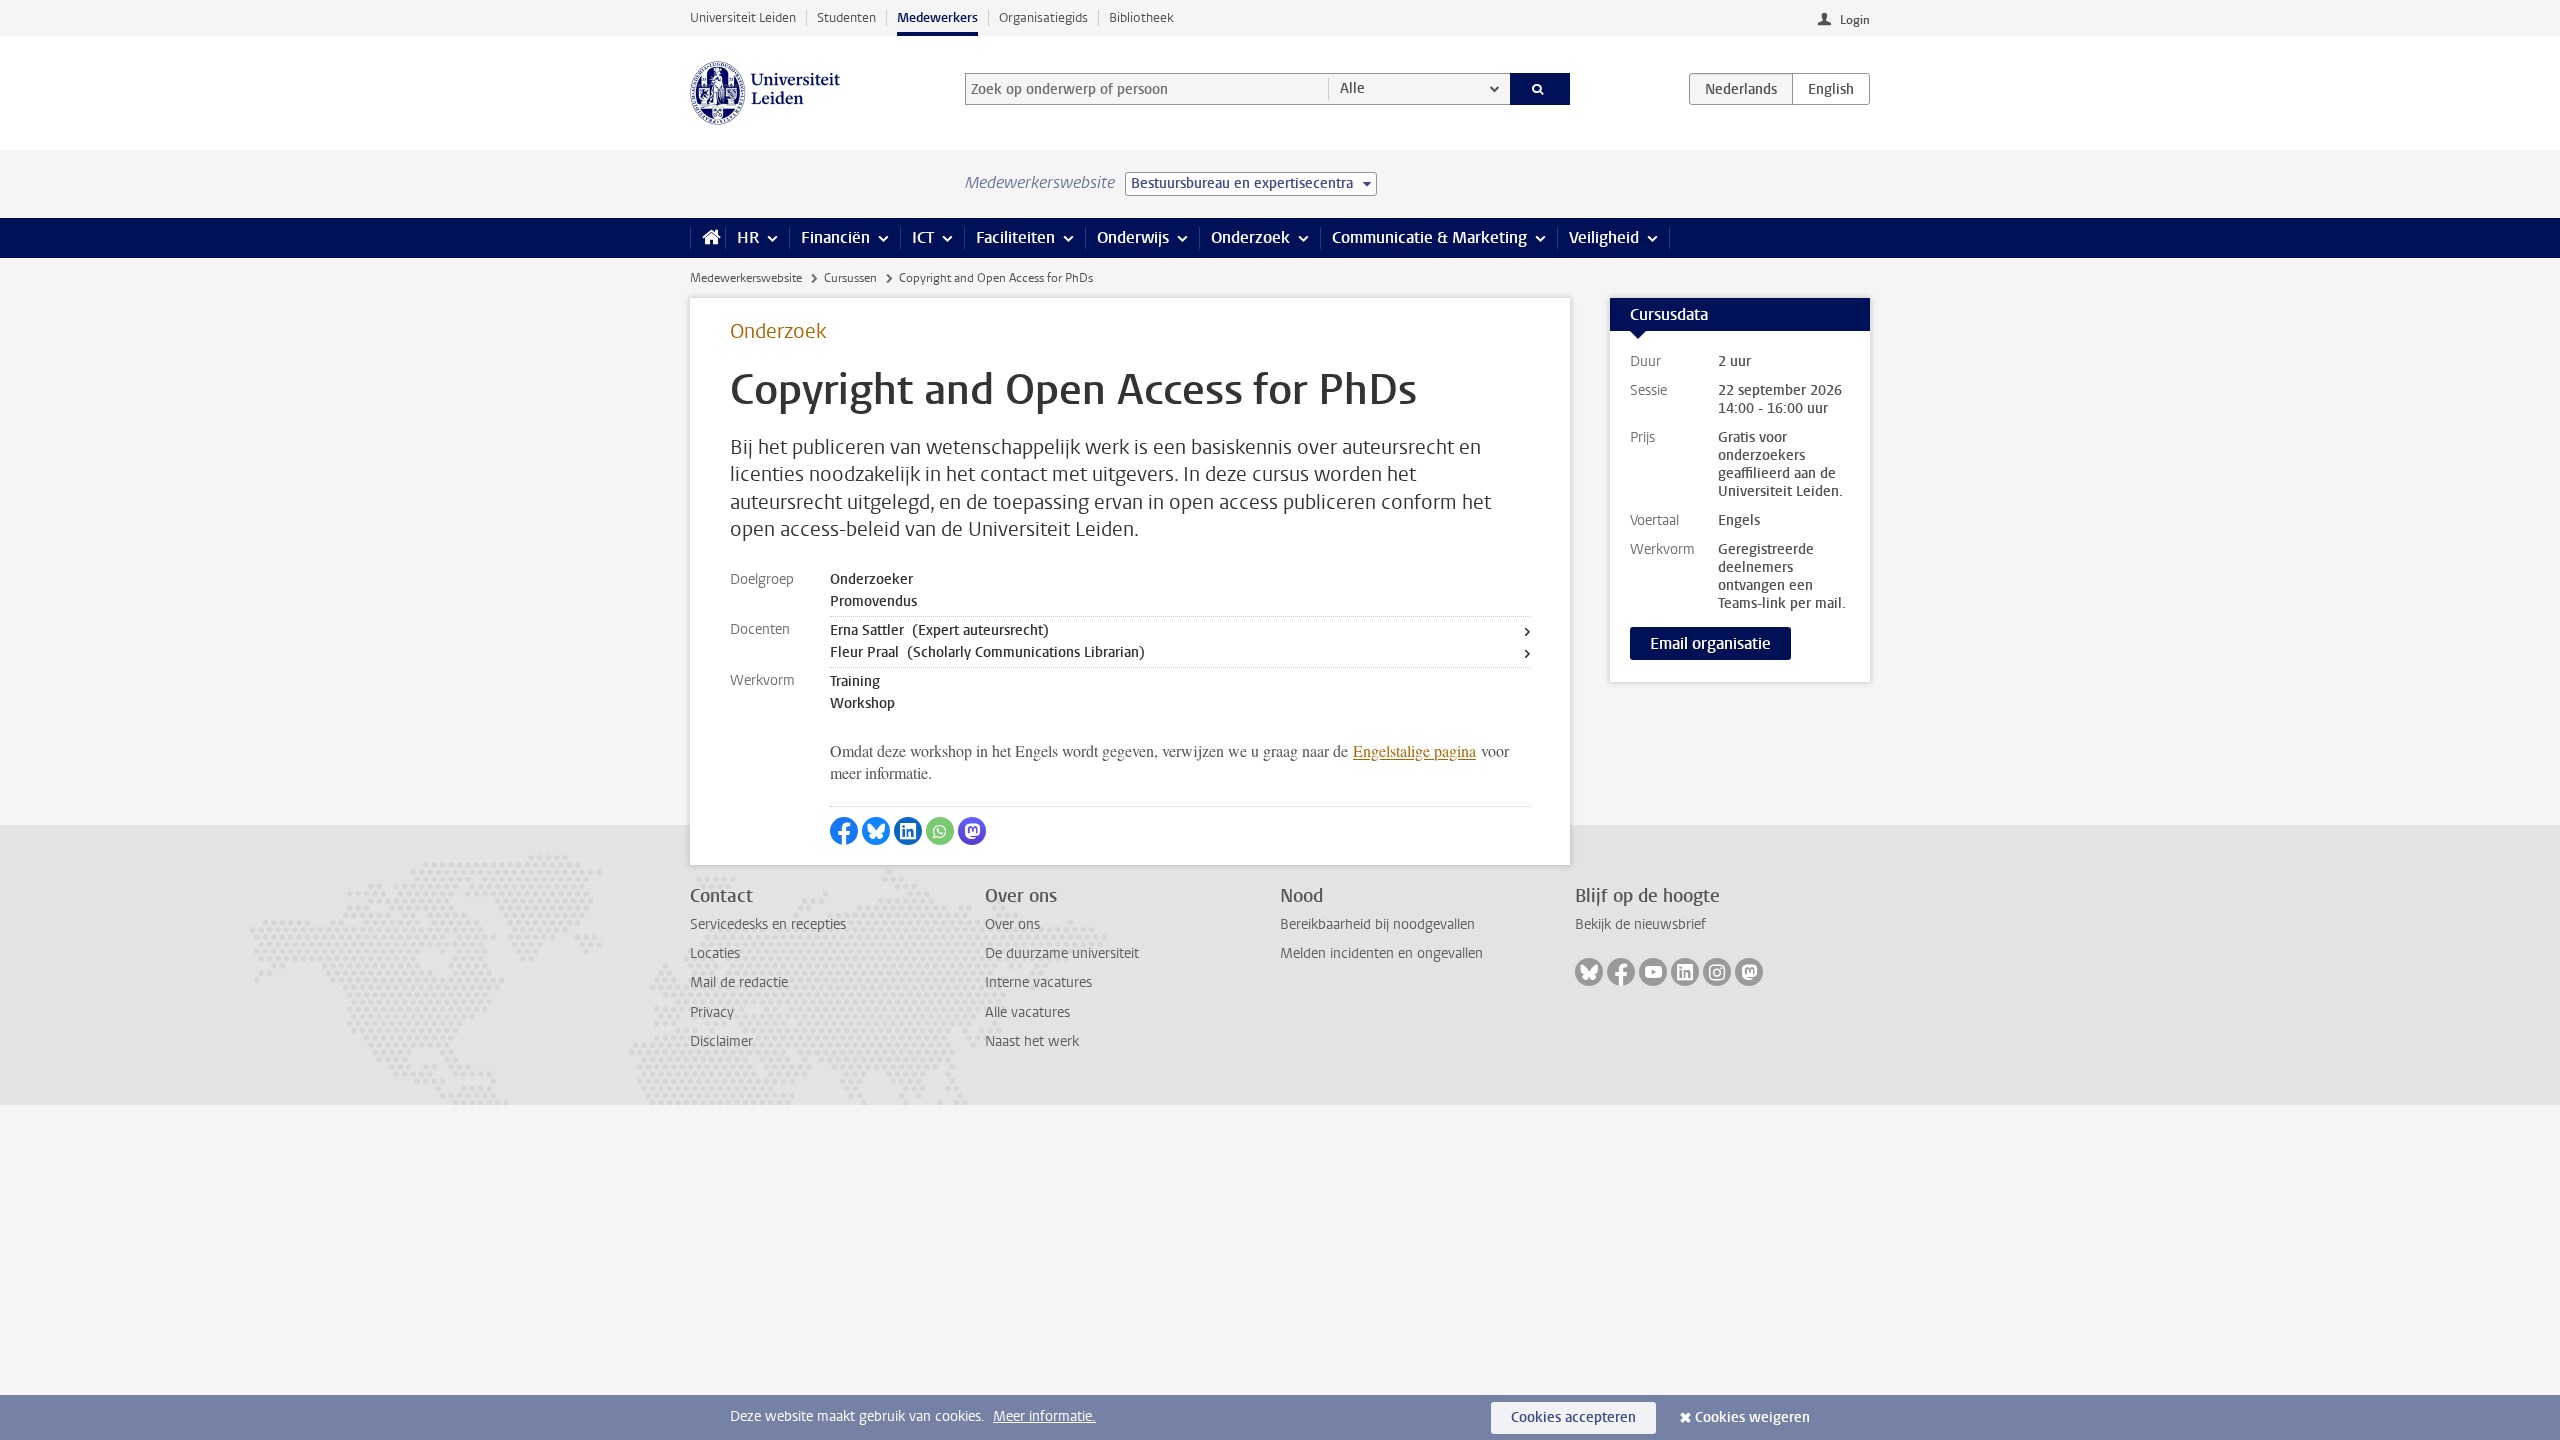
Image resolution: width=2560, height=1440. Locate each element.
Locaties (715, 953)
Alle (1352, 88)
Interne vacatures (1038, 982)
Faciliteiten (1015, 237)
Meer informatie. (1044, 1416)
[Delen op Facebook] (844, 831)
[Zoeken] (1540, 89)
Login (1855, 20)
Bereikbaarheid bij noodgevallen (1377, 924)
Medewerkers (937, 17)
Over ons (1012, 924)
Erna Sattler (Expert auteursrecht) (939, 630)
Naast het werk (1032, 1041)
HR (748, 237)
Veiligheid (1604, 237)
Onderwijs (1133, 237)
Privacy (712, 1012)
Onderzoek (1250, 237)
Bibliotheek (1141, 17)
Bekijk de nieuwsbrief (1640, 924)
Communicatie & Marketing (1429, 237)
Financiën (835, 237)
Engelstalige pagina (1414, 750)
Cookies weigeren (1752, 1417)
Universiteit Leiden (743, 17)
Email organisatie (1710, 643)
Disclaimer (721, 1041)
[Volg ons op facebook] (1621, 972)
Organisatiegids (1043, 17)
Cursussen (850, 278)
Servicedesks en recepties (768, 924)
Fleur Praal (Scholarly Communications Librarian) (987, 652)
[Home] (707, 238)
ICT (923, 237)
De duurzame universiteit (1062, 953)
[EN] (1831, 89)
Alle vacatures (1027, 1012)
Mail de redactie (739, 982)
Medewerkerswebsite (746, 278)
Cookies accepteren (1573, 1417)
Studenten (846, 17)
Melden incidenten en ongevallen (1381, 953)
